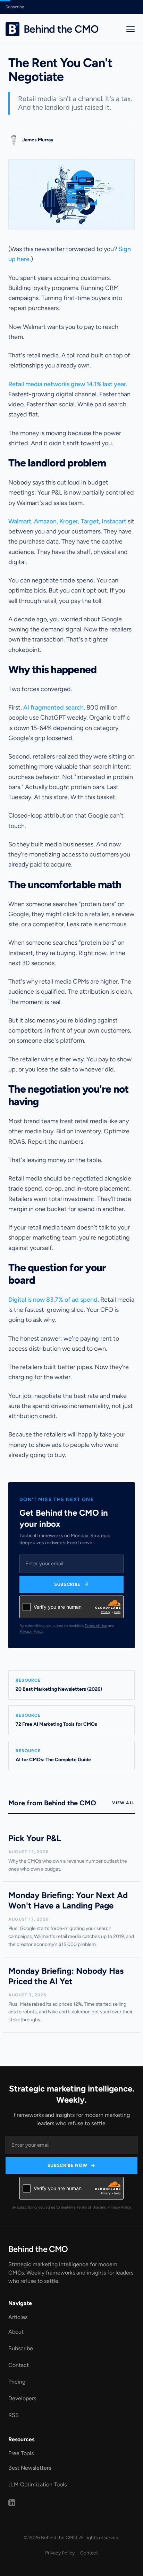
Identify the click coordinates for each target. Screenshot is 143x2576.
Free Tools (21, 2453)
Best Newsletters (30, 2468)
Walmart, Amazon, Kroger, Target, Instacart (67, 521)
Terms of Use (96, 1626)
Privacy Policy (31, 1631)
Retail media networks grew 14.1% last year (67, 384)
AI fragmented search (53, 707)
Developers (22, 2398)
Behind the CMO (38, 2249)
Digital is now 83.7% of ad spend (53, 1300)
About (16, 2332)
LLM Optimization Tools (37, 2484)
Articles (18, 2317)
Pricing (17, 2382)
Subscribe (15, 7)
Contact (19, 2365)
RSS (14, 2415)
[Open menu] (131, 29)
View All (123, 1803)
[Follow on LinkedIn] (12, 2503)
